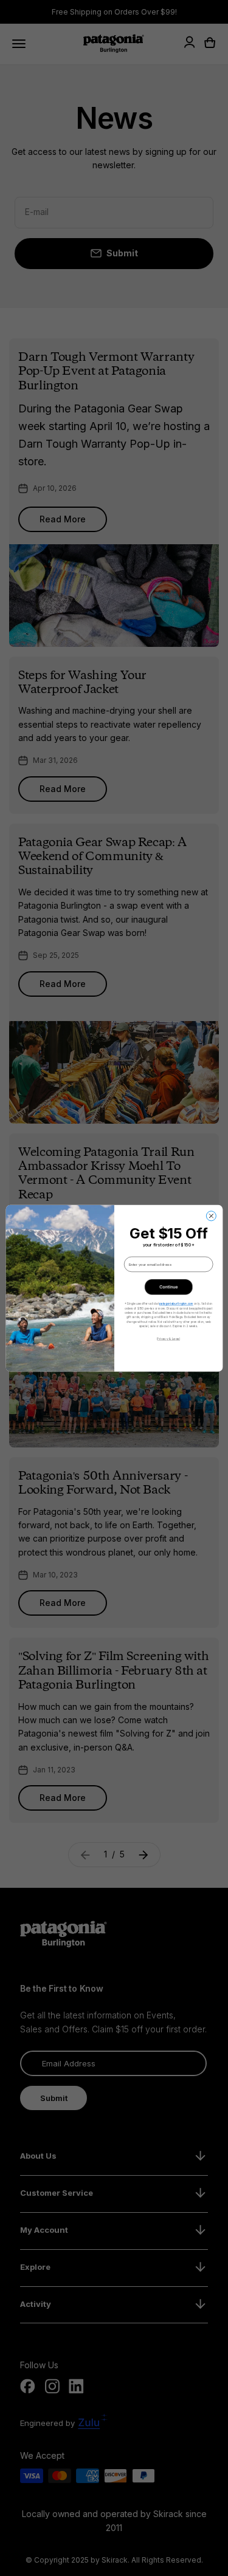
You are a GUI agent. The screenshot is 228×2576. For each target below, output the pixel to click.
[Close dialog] (211, 1215)
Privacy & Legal (168, 1338)
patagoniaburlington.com (176, 1303)
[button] (168, 1286)
